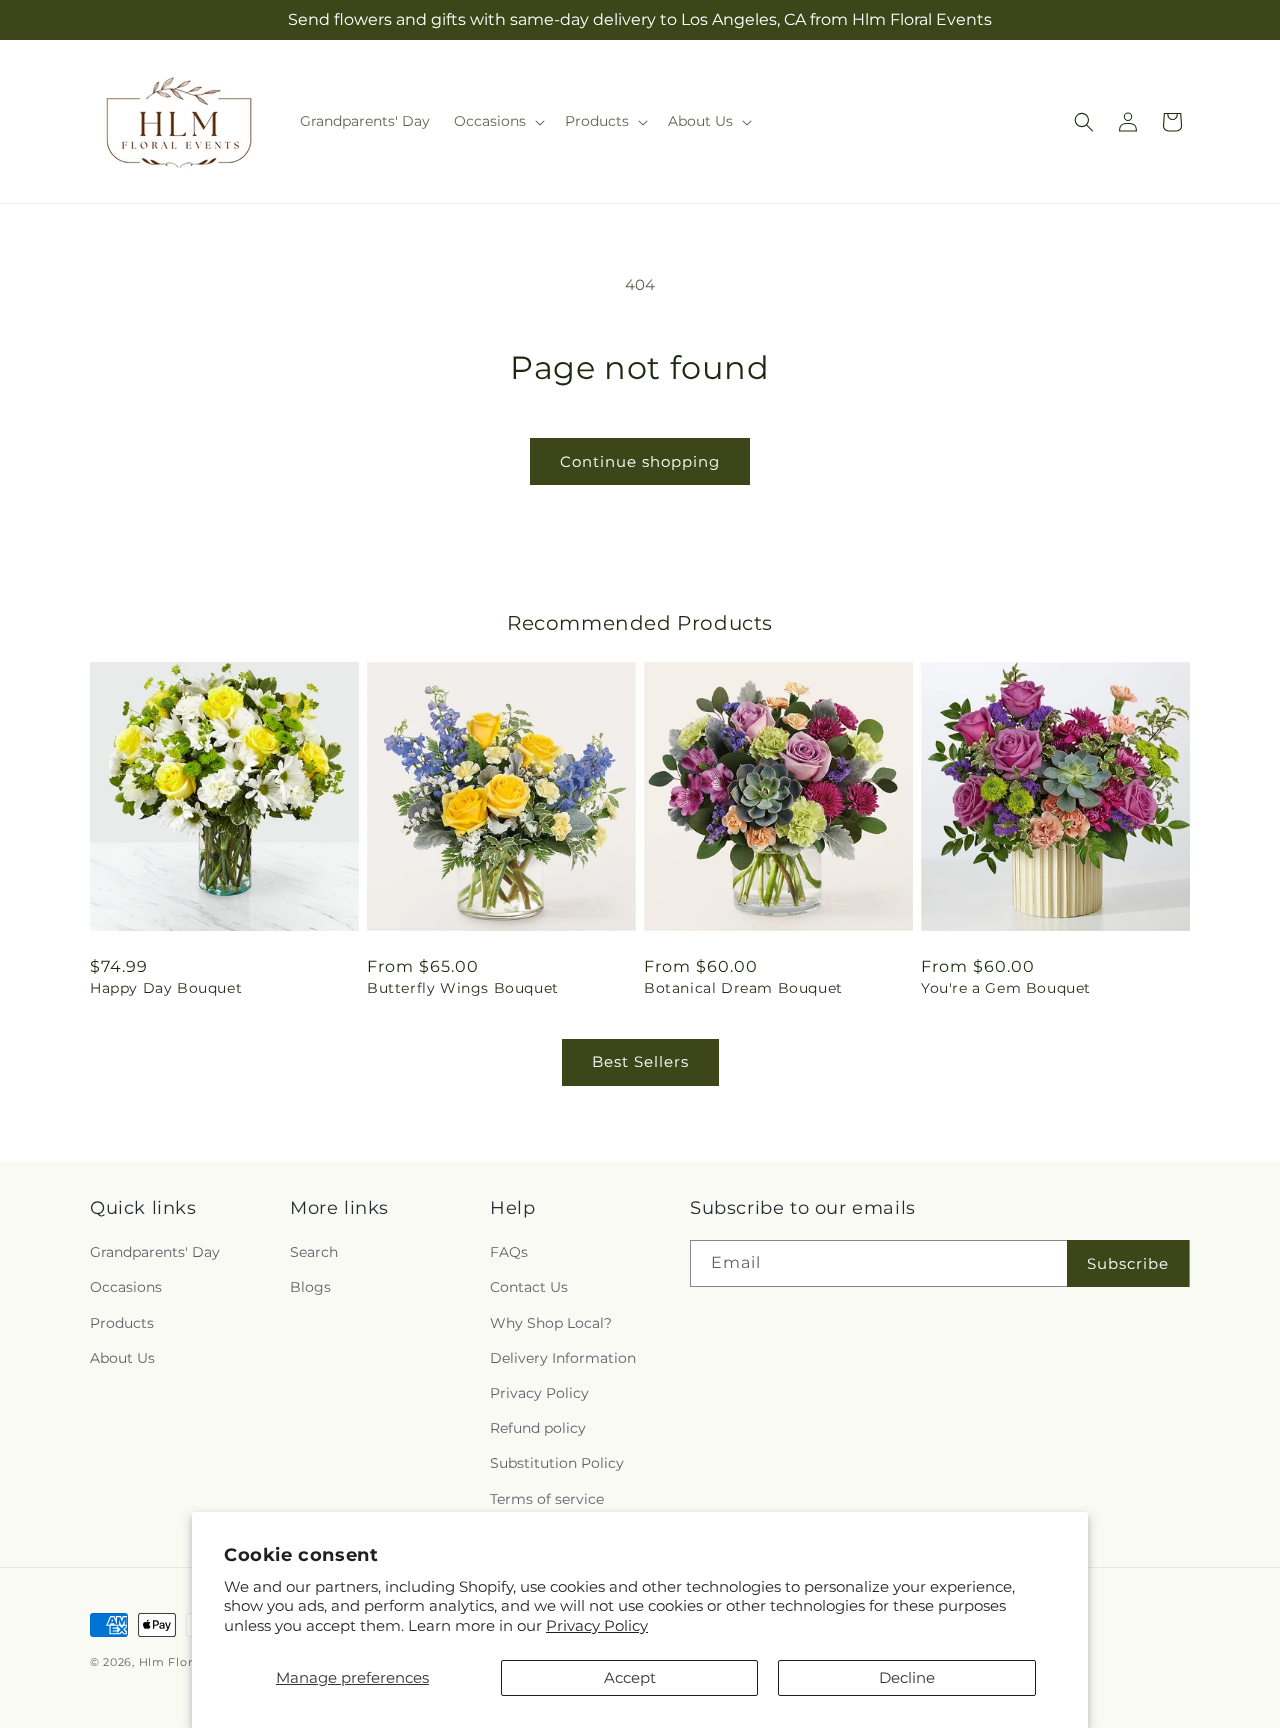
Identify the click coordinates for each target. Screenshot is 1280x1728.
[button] (497, 121)
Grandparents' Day (155, 1252)
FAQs (509, 1252)
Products (122, 1323)
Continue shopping (640, 461)
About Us (122, 1358)
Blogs (310, 1287)
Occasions (126, 1287)
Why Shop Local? (551, 1323)
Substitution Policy (557, 1463)
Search (314, 1252)
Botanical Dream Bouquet (743, 988)
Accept (630, 1677)
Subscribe (1128, 1263)
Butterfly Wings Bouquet (463, 988)
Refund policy (538, 1428)
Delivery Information (563, 1358)
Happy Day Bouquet (166, 988)
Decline (907, 1677)
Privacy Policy (597, 1625)
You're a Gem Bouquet (1006, 988)
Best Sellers (640, 1061)
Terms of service (547, 1499)
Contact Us (529, 1287)
